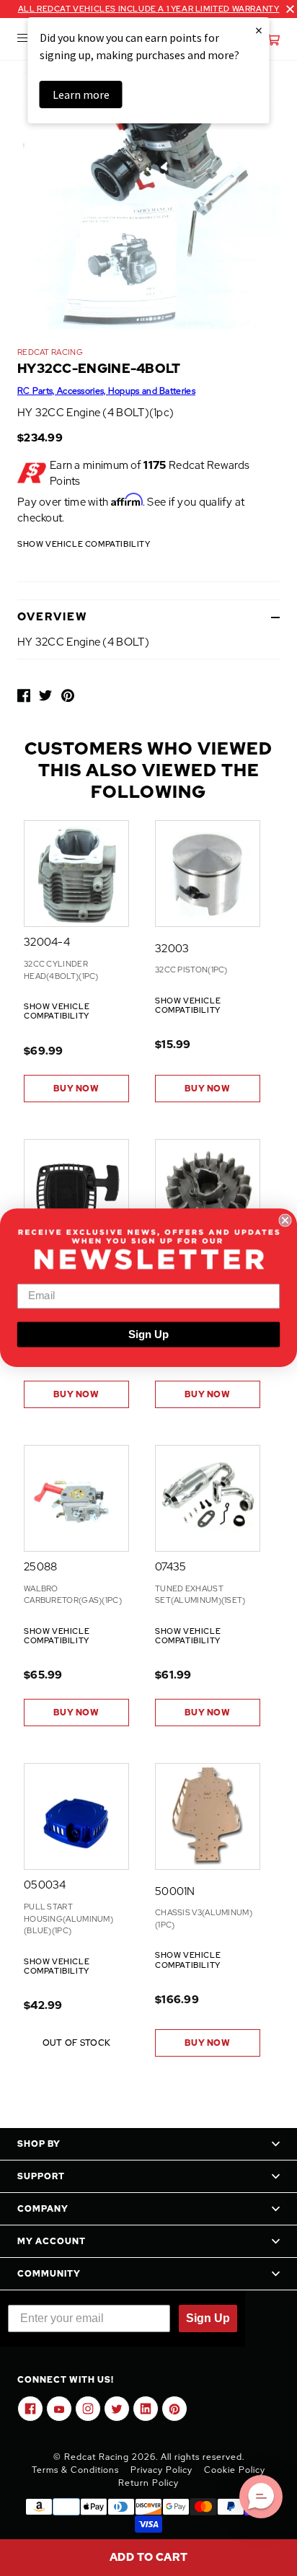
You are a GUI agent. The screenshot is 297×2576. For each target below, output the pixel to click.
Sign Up (148, 1335)
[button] (261, 2497)
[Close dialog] (285, 1221)
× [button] (259, 30)
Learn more (81, 94)
